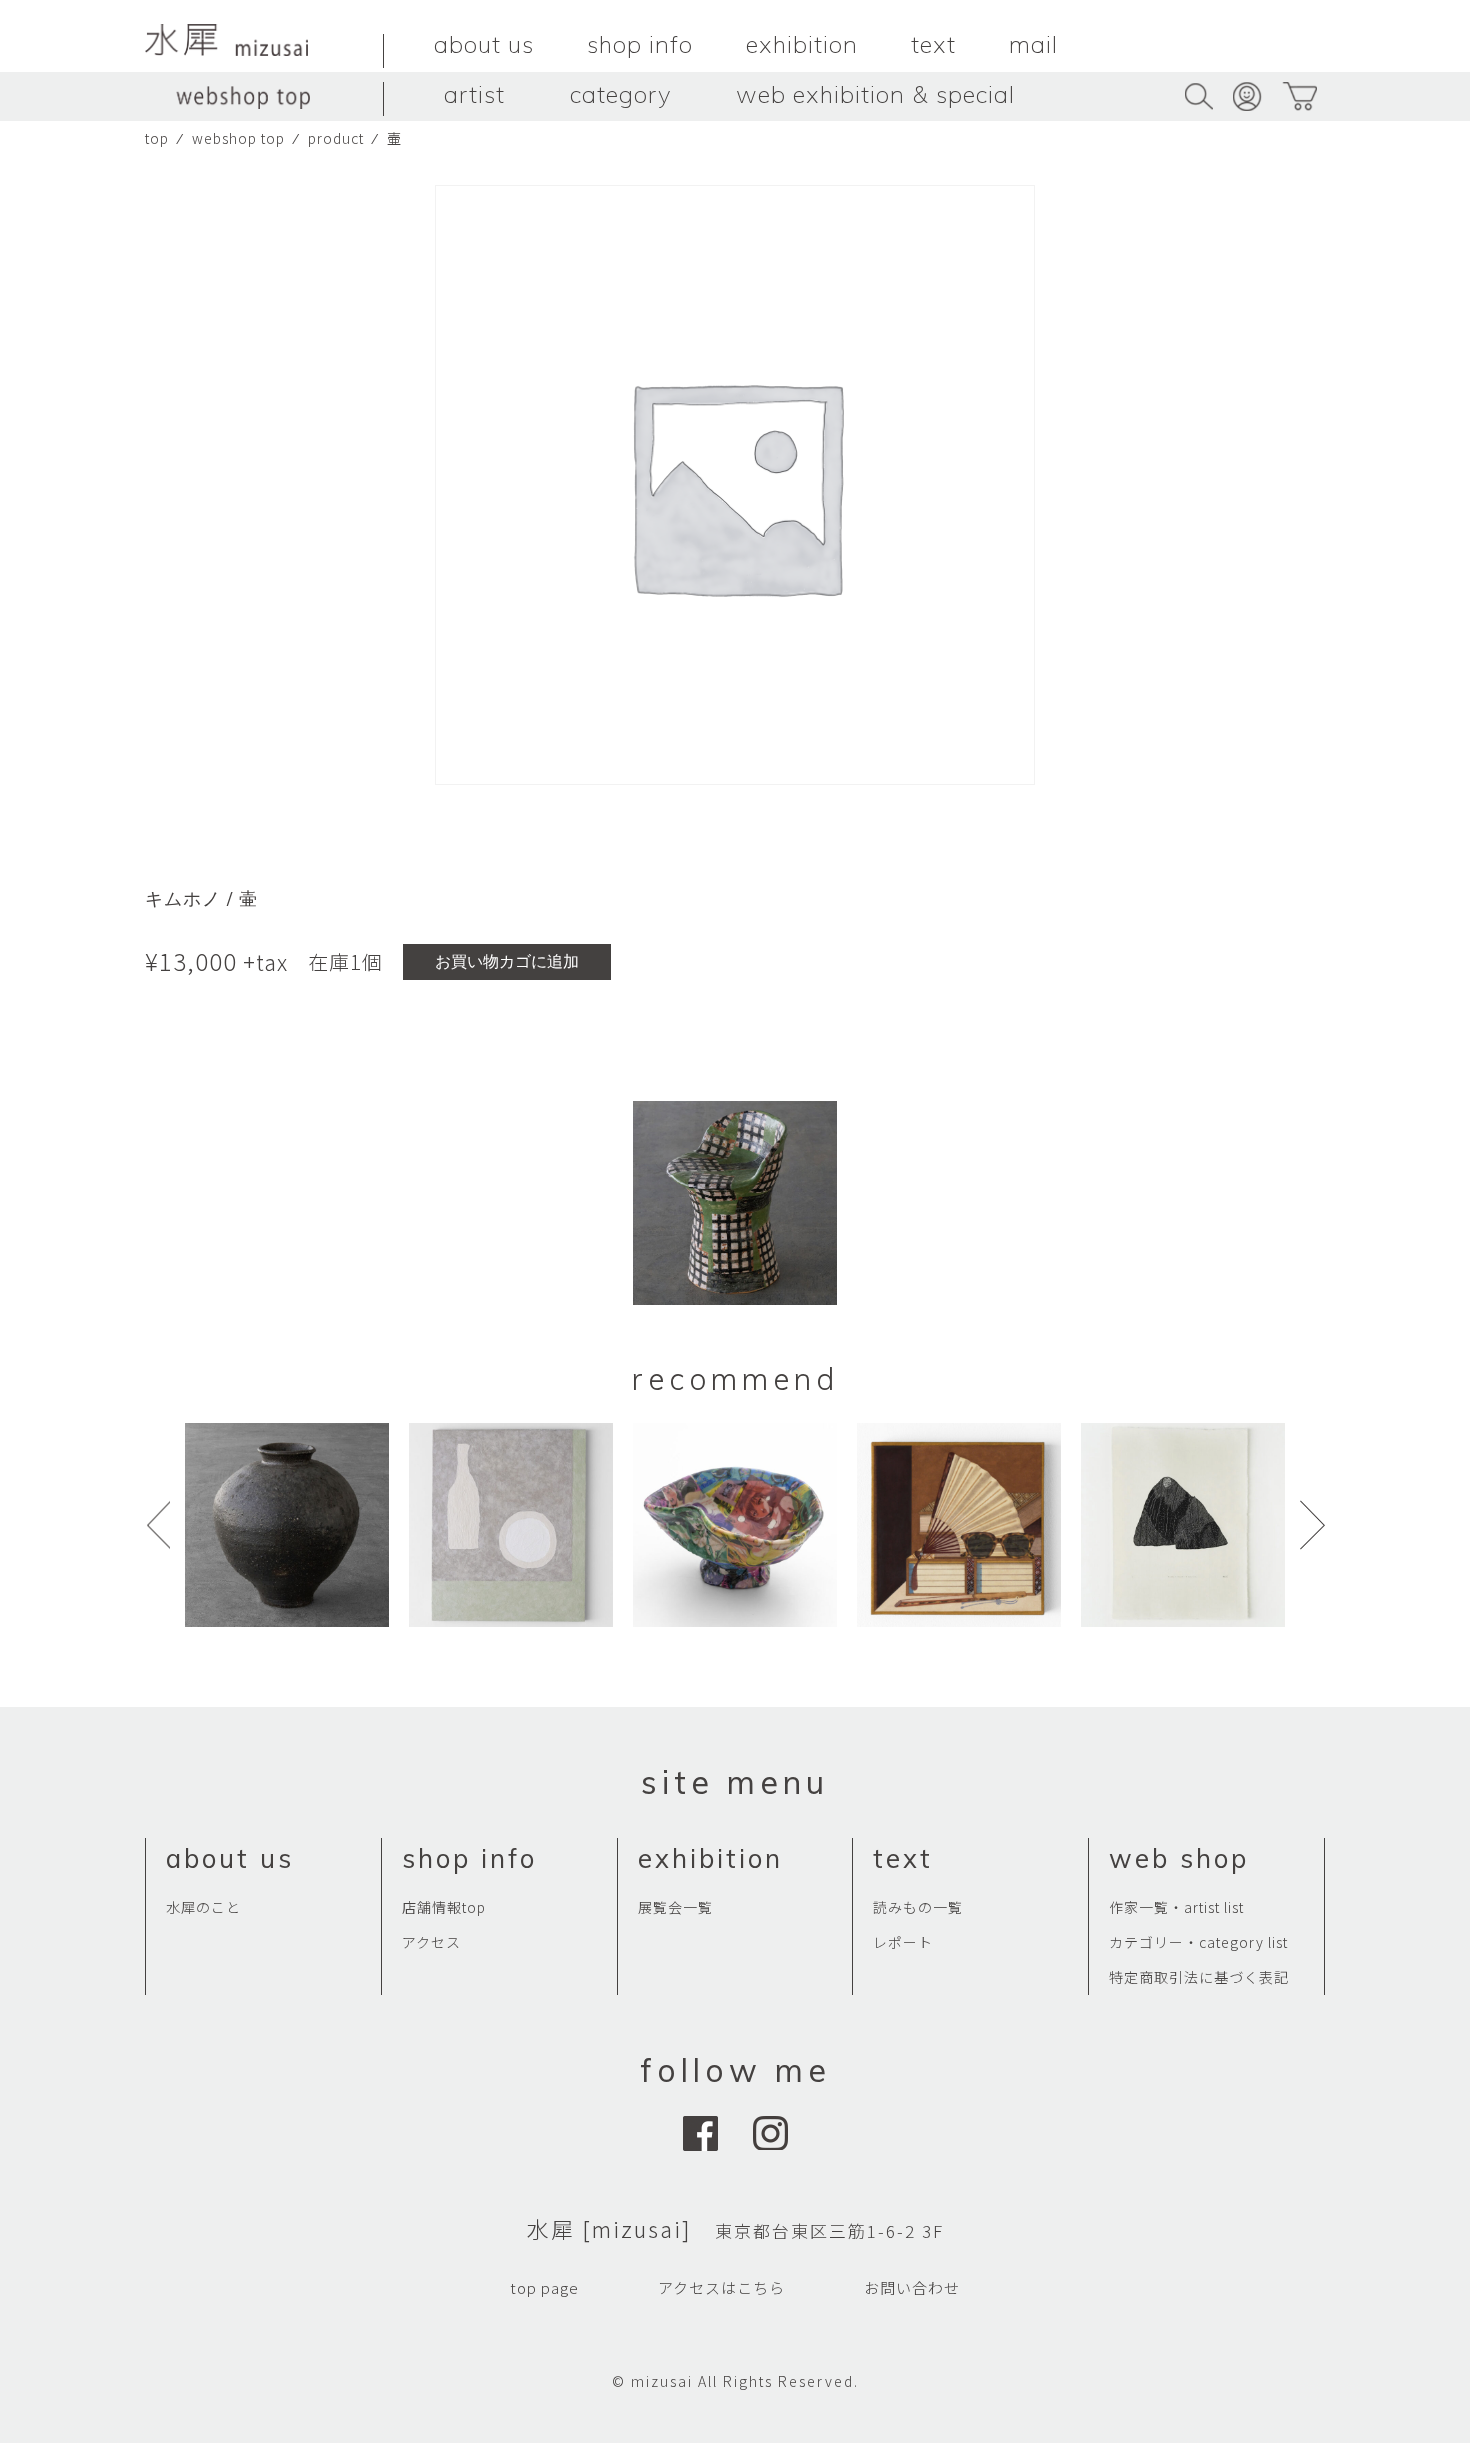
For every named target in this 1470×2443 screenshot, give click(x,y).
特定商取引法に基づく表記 (1199, 1977)
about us (484, 44)
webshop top (238, 138)
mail (1033, 44)
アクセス (431, 1942)
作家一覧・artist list (1176, 1907)
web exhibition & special (875, 94)
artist (474, 94)
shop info (640, 44)
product (336, 138)
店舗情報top (444, 1907)
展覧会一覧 (675, 1907)
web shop (1179, 1858)
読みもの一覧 (918, 1907)
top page (544, 2287)
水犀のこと (203, 1907)
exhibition (802, 44)
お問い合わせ (912, 2287)
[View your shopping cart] (1299, 96)
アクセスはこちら (721, 2287)
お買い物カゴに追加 (507, 961)
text (933, 44)
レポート (903, 1942)
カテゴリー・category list (1198, 1942)
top (157, 138)
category (620, 94)
